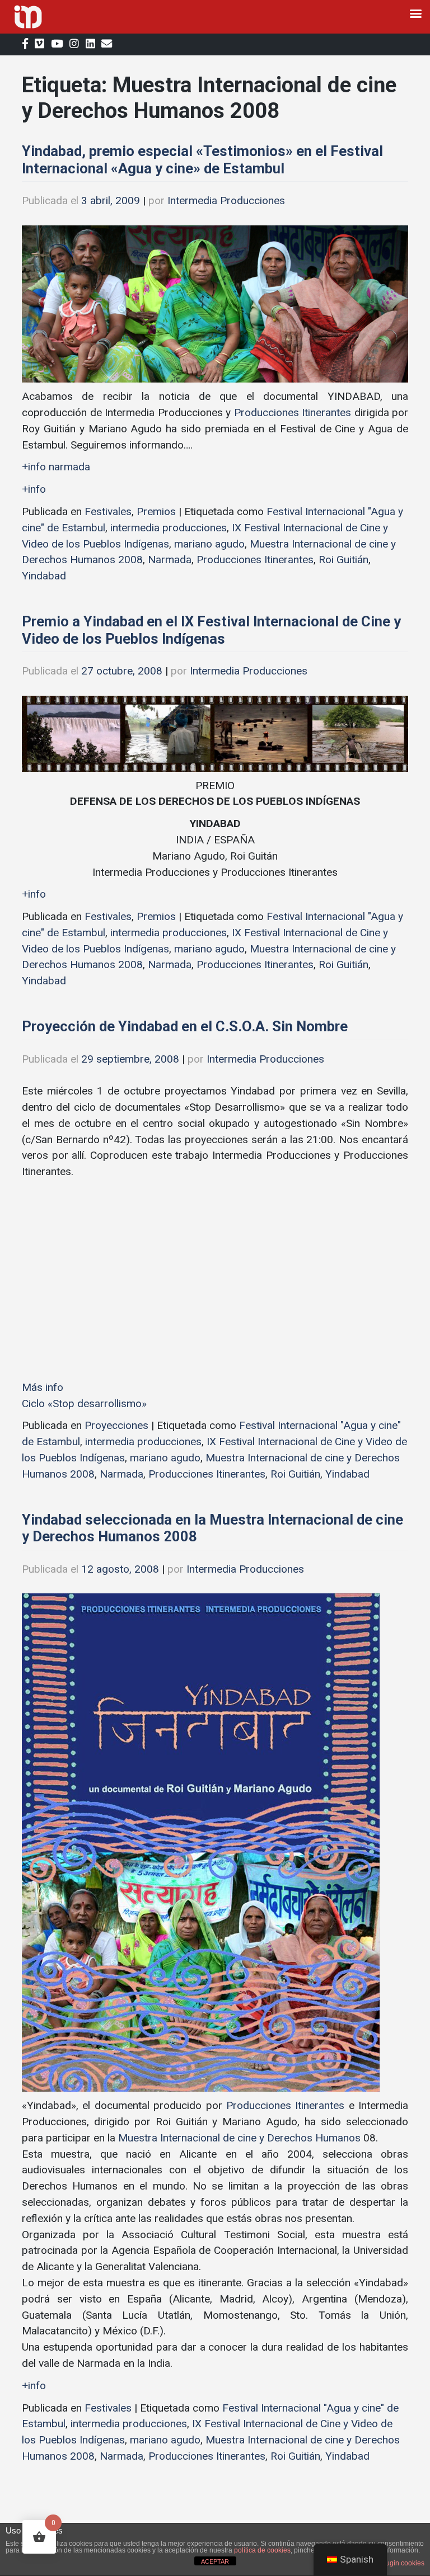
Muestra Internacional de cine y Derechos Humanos (238, 2138)
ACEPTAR (215, 2561)
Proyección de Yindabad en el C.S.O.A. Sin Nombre (185, 1026)
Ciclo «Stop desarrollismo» (84, 1403)
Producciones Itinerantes (293, 412)
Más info (43, 1387)
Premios (156, 511)
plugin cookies (402, 2563)
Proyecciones (116, 1425)
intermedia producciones (169, 528)
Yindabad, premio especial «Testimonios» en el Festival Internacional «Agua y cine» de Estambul (202, 160)
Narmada (170, 560)
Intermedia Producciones (226, 200)
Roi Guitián (343, 560)
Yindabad (44, 576)
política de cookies (262, 2550)
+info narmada (56, 467)
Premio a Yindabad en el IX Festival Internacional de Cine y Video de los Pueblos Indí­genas (211, 630)
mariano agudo (209, 544)
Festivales (108, 511)
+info (34, 489)
